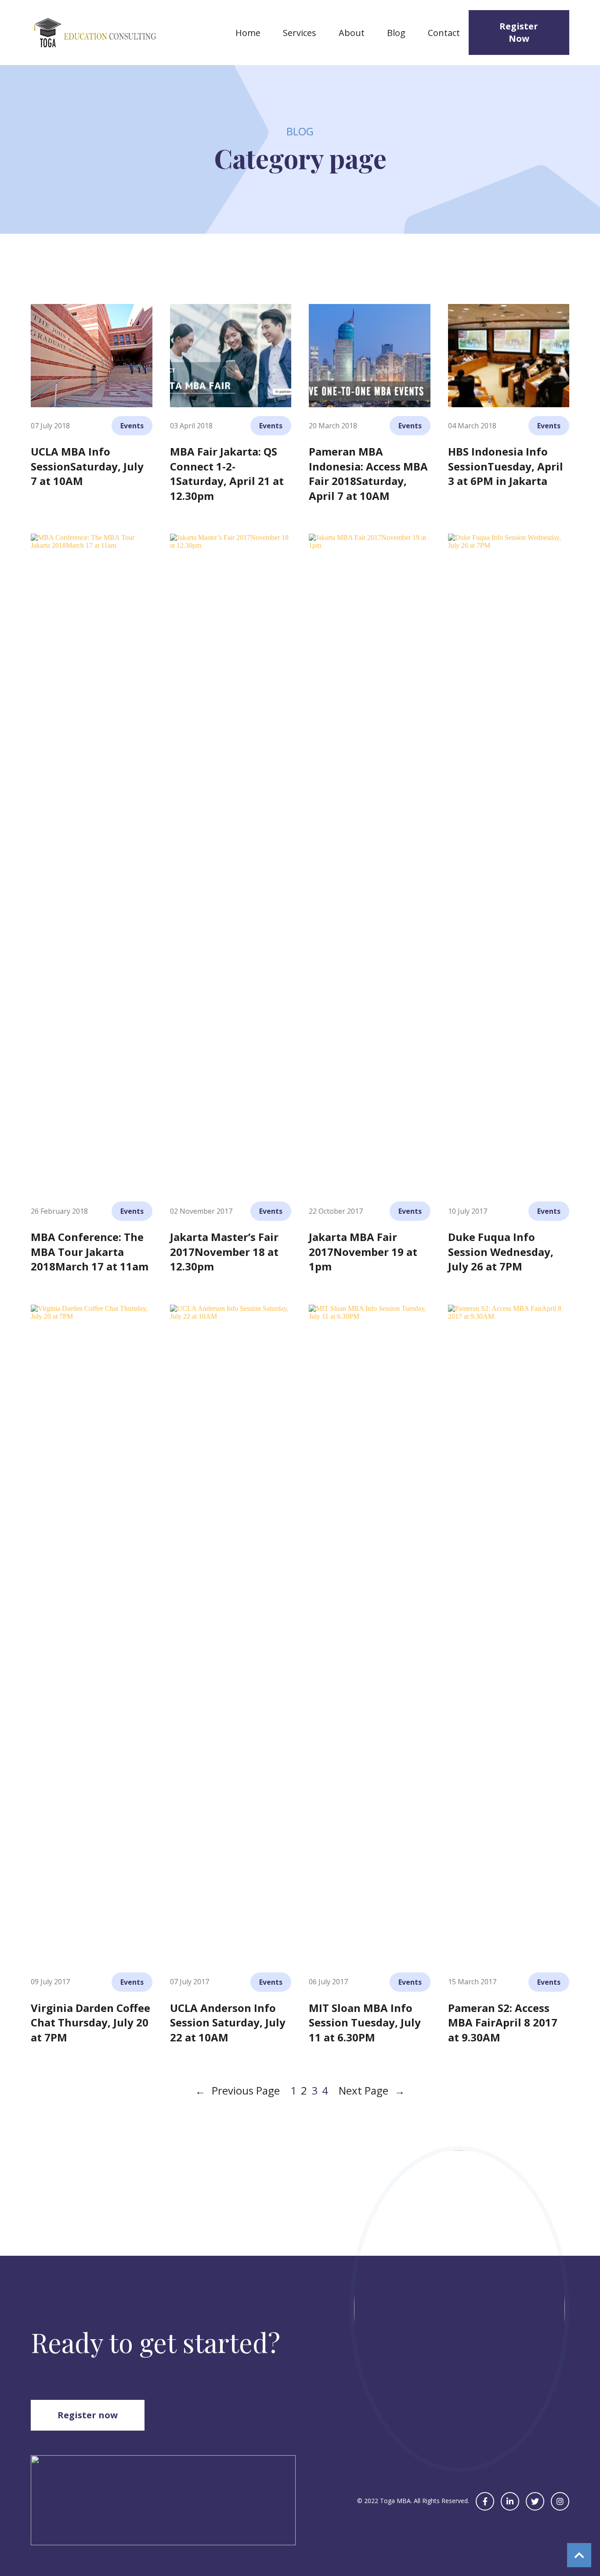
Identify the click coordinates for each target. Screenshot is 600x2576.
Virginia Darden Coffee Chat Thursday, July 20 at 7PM (90, 2022)
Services (300, 33)
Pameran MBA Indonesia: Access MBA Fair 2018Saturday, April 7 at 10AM (368, 474)
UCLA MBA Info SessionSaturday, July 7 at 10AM (87, 466)
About (352, 33)
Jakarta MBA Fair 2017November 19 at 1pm (363, 1252)
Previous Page (237, 2090)
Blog (396, 33)
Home (248, 33)
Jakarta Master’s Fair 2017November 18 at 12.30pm (224, 1252)
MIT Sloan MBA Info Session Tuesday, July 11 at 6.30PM (365, 2022)
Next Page (372, 2090)
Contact (444, 33)
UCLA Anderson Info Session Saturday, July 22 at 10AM (228, 2022)
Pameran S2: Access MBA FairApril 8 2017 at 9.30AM (503, 2022)
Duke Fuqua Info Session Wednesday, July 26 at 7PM (501, 1252)
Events (132, 426)
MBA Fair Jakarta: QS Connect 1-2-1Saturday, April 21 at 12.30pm (227, 474)
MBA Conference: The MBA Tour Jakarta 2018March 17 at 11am (90, 1252)
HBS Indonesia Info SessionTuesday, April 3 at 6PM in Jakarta (506, 466)
